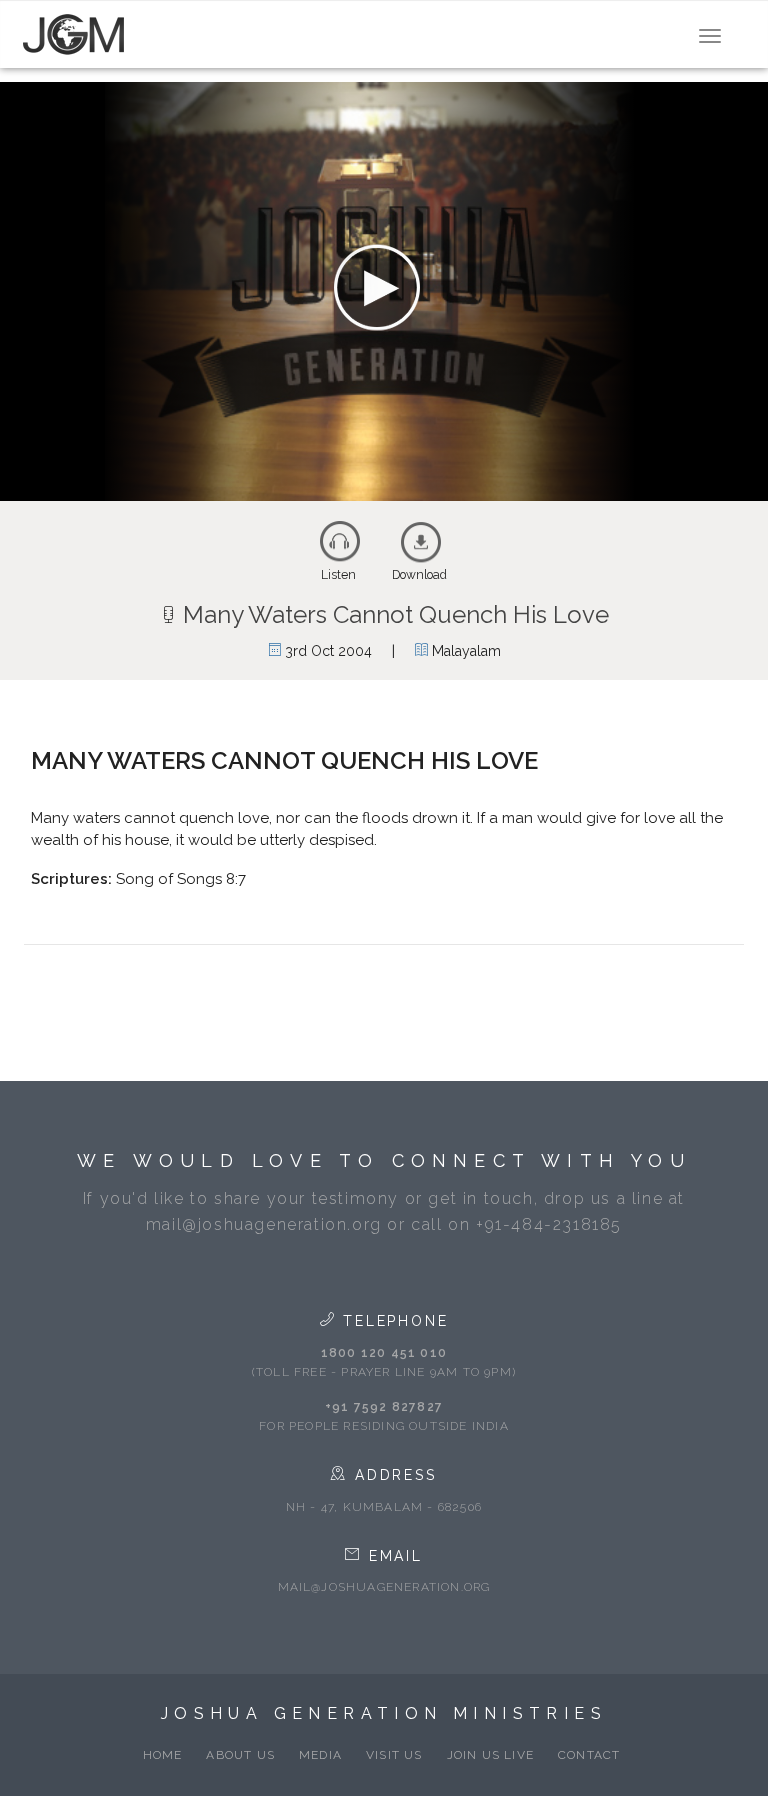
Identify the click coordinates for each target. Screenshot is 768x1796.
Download (419, 575)
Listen (338, 575)
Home (163, 1755)
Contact (589, 1755)
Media (320, 1755)
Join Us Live (490, 1755)
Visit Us (394, 1755)
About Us (240, 1755)
